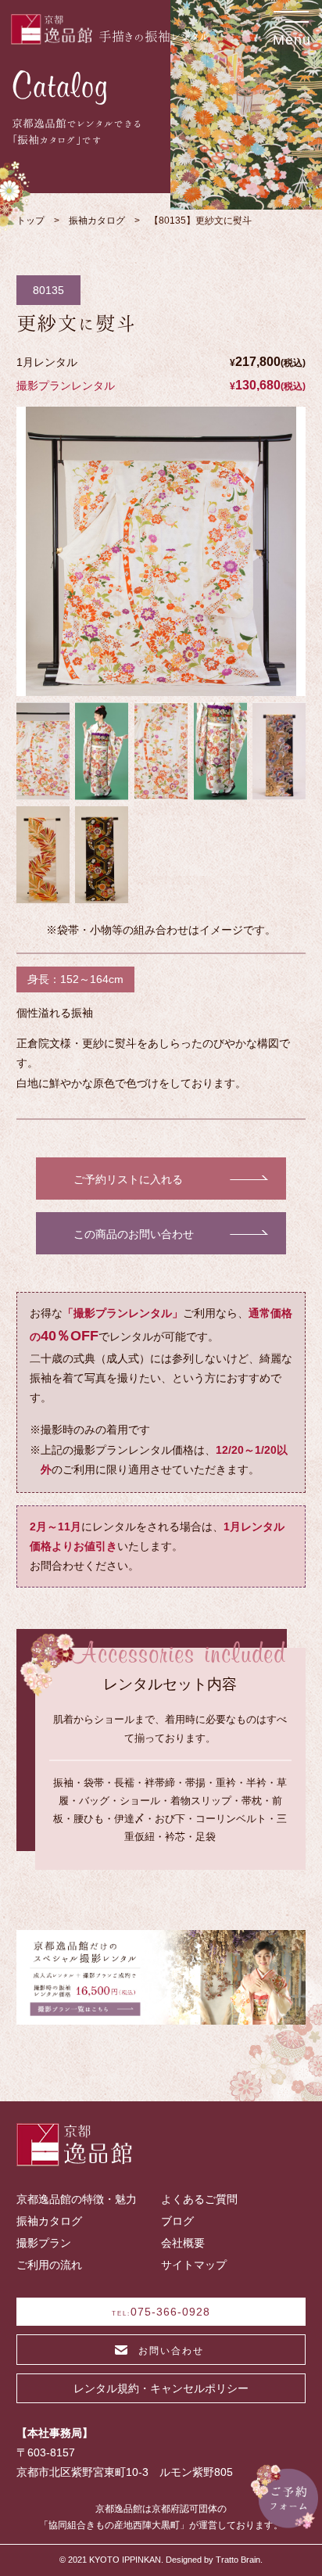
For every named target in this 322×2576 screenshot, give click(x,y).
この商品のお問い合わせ (134, 1234)
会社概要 (183, 2243)
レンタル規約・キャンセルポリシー (161, 2388)
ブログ (177, 2221)
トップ (30, 221)
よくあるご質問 (199, 2199)
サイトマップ (194, 2265)
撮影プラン (44, 2243)
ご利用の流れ (49, 2265)
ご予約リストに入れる (128, 1180)
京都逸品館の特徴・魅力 (77, 2199)
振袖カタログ (97, 221)
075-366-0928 (161, 2312)
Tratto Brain (238, 2560)
